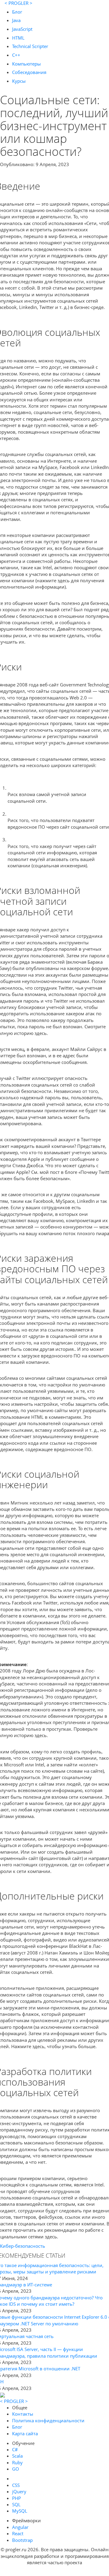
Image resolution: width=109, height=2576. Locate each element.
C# (15, 2449)
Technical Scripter (30, 46)
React (18, 2533)
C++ (16, 55)
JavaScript (22, 29)
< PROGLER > (18, 3)
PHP (17, 2498)
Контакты (23, 2414)
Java (16, 20)
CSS (16, 2485)
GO (16, 2469)
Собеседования (29, 72)
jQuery (19, 2491)
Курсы (19, 81)
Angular (20, 2527)
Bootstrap (22, 2540)
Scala (17, 2456)
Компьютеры (26, 64)
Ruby (17, 2462)
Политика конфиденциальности (48, 2420)
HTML (18, 38)
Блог (17, 12)
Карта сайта (25, 2433)
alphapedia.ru (55, 2572)
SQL (16, 2504)
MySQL (20, 2511)
